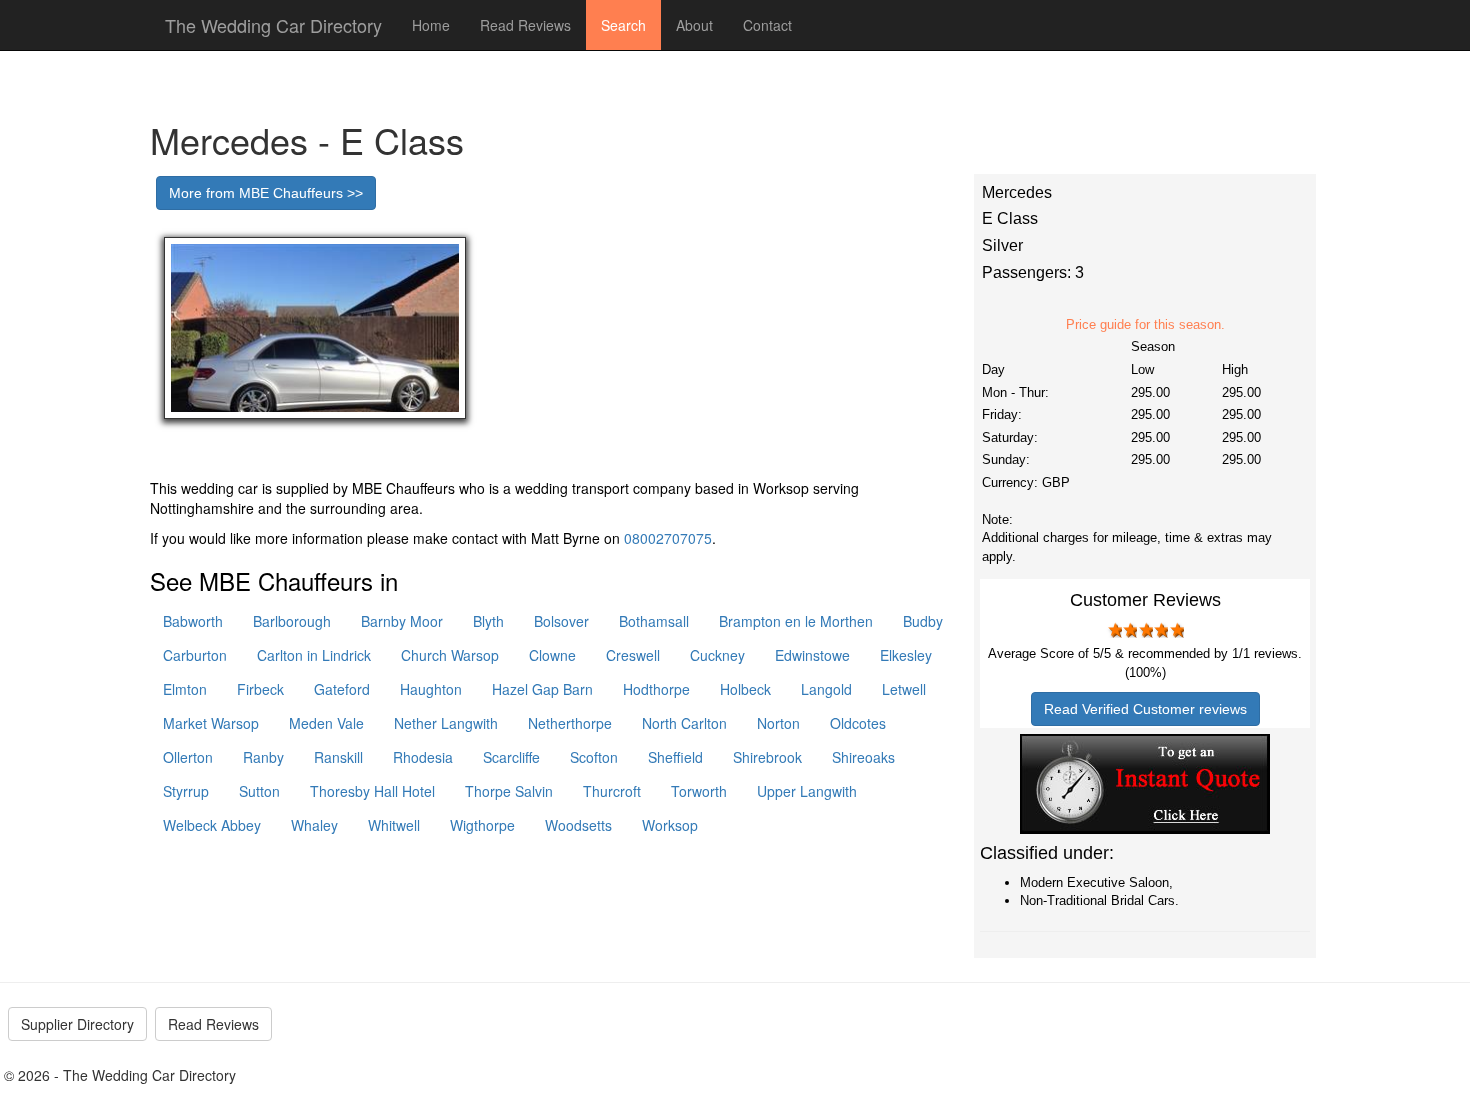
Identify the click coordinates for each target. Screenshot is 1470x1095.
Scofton (594, 757)
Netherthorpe (570, 723)
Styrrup (186, 791)
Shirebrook (767, 757)
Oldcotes (858, 723)
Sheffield (675, 757)
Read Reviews (525, 25)
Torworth (699, 791)
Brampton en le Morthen (796, 621)
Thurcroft (612, 791)
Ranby (263, 757)
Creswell (633, 655)
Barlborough (292, 621)
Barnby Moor (402, 621)
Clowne (552, 655)
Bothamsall (654, 621)
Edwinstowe (812, 655)
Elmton (185, 689)
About (694, 25)
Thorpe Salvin (509, 791)
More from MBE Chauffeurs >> (266, 193)
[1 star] (1114, 630)
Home (431, 25)
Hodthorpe (656, 689)
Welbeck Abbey (212, 825)
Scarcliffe (511, 757)
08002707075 (668, 538)
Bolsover (561, 621)
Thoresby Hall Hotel (372, 791)
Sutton (259, 791)
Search (623, 25)
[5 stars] (1176, 630)
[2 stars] (1130, 630)
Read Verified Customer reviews (1145, 709)
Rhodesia (423, 757)
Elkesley (906, 655)
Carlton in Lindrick (314, 655)
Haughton (431, 689)
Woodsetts (578, 825)
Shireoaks (863, 757)
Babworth (193, 621)
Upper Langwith (807, 791)
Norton (778, 723)
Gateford (342, 689)
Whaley (314, 825)
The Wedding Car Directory (273, 25)
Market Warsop (211, 723)
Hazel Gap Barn (542, 689)
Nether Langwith (446, 723)
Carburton (195, 655)
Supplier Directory (77, 1024)
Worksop (670, 825)
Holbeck (745, 689)
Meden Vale (326, 723)
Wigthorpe (482, 825)
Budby (923, 621)
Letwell (904, 689)
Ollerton (188, 757)
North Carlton (684, 723)
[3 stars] (1145, 630)
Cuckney (717, 655)
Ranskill (338, 757)
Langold (826, 689)
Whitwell (394, 825)
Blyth (488, 621)
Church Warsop (450, 655)
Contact (767, 25)
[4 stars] (1161, 630)
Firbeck (260, 689)
